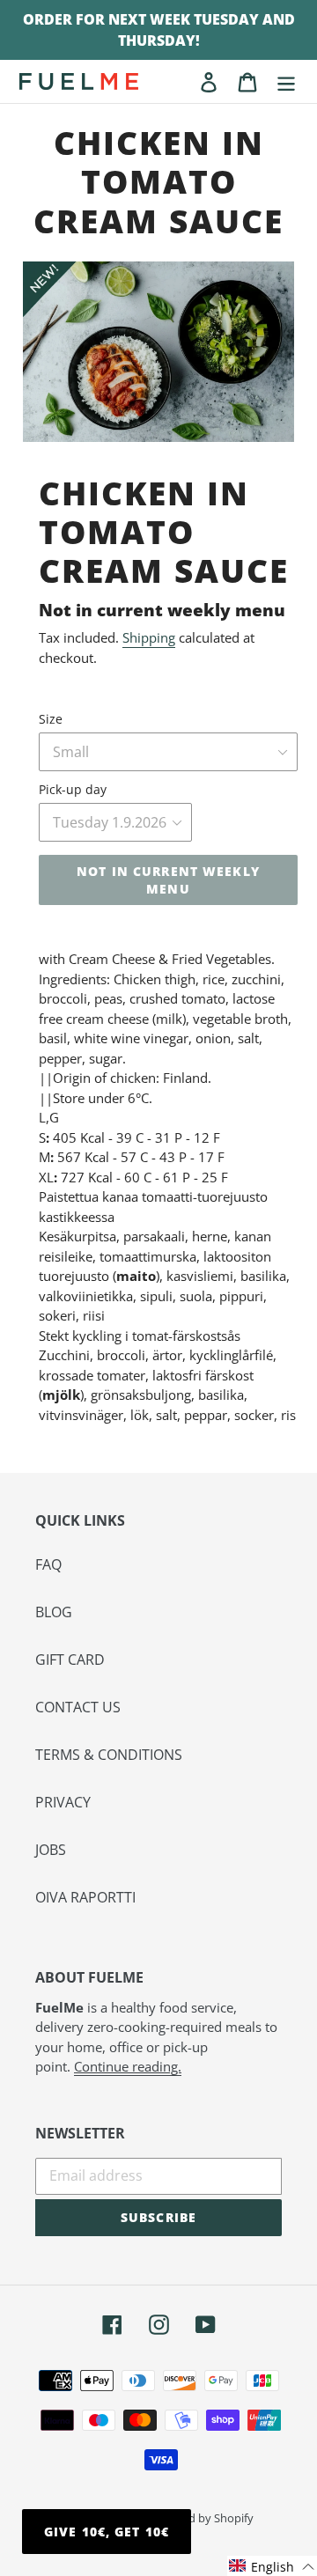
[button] (272, 2566)
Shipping (149, 637)
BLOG (54, 1612)
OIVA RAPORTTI (85, 1897)
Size (51, 719)
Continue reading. (128, 2066)
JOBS (51, 1850)
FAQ (48, 1564)
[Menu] (286, 81)
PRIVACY (63, 1802)
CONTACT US (78, 1707)
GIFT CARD (70, 1660)
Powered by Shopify (201, 2518)
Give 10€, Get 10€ (107, 2532)
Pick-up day (73, 789)
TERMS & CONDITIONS (109, 1755)
